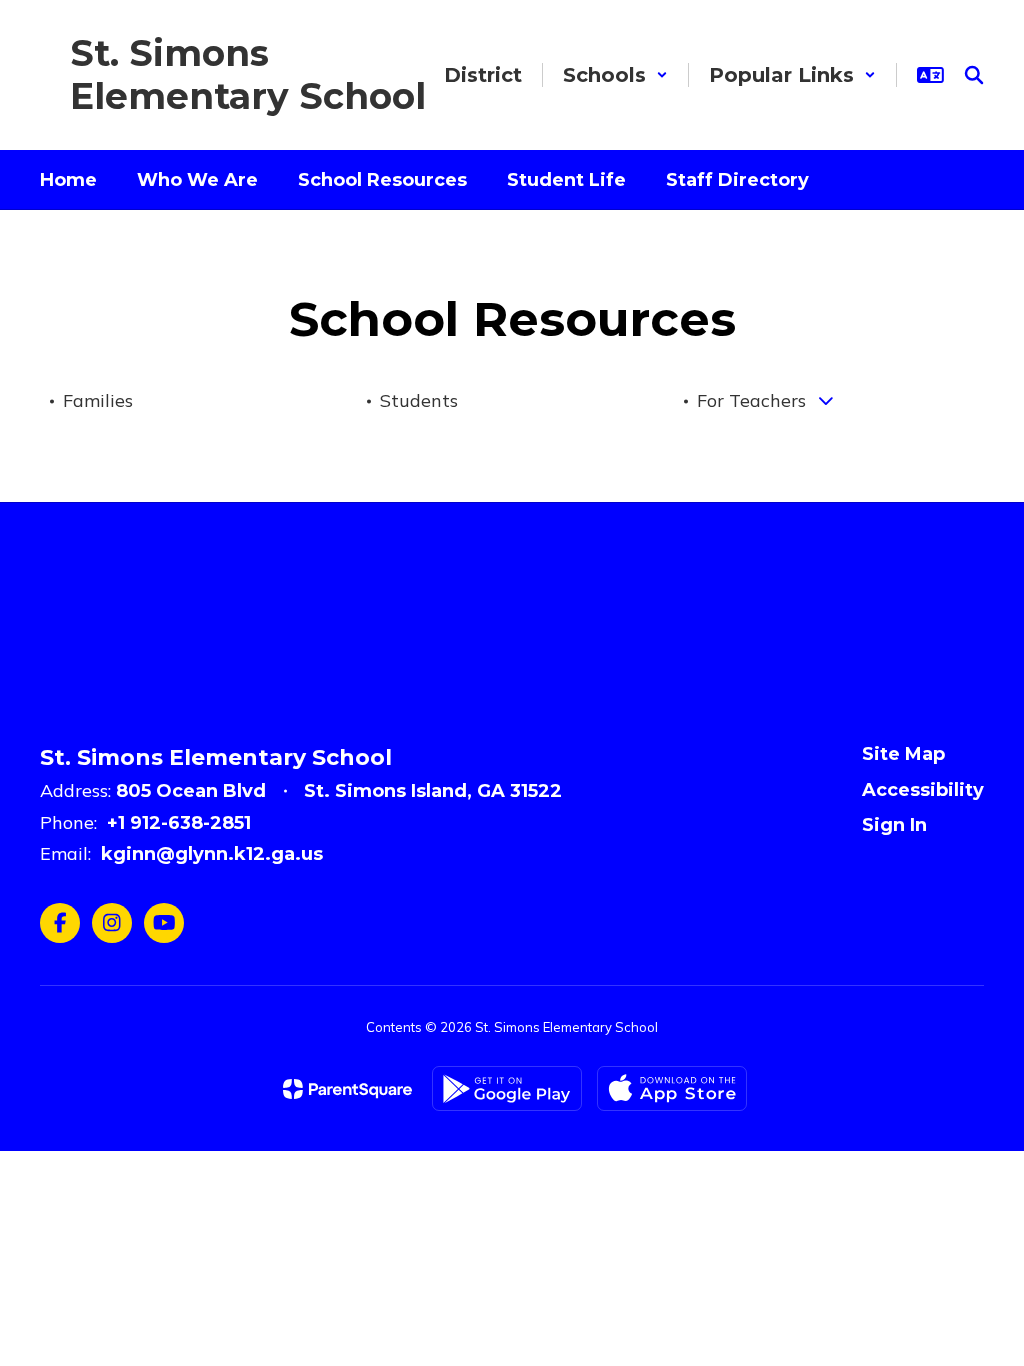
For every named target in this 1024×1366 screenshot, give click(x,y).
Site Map (903, 754)
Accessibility (923, 790)
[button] (615, 75)
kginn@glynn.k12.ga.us (212, 854)
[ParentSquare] (347, 1089)
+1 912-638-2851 (179, 823)
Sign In (894, 825)
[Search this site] (974, 75)
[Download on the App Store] (672, 1088)
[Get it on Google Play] (507, 1088)
